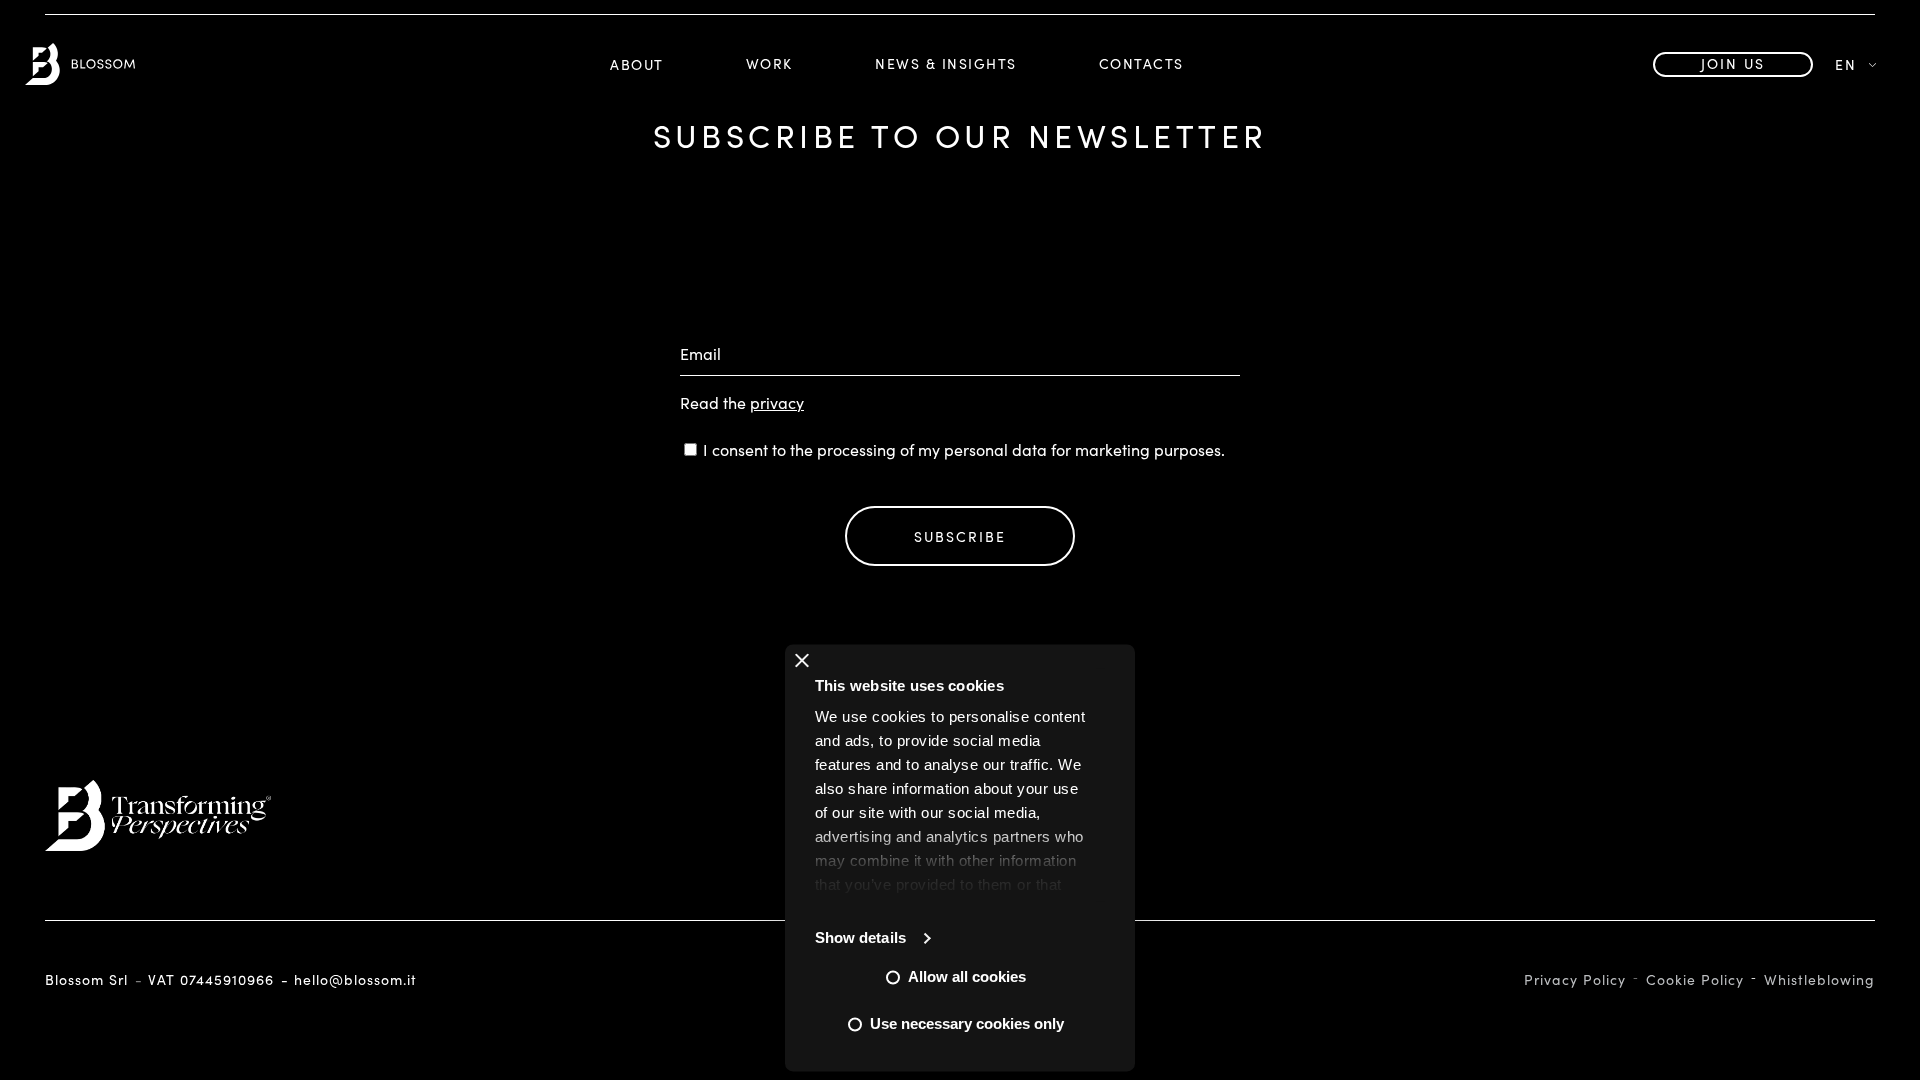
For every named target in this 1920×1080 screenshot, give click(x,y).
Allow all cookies (967, 976)
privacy (777, 402)
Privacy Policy (1575, 979)
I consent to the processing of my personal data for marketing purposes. (964, 449)
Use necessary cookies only (967, 1023)
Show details (860, 937)
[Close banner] (802, 660)
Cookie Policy (1695, 979)
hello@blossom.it (355, 980)
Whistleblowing (1819, 979)
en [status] (1846, 64)
